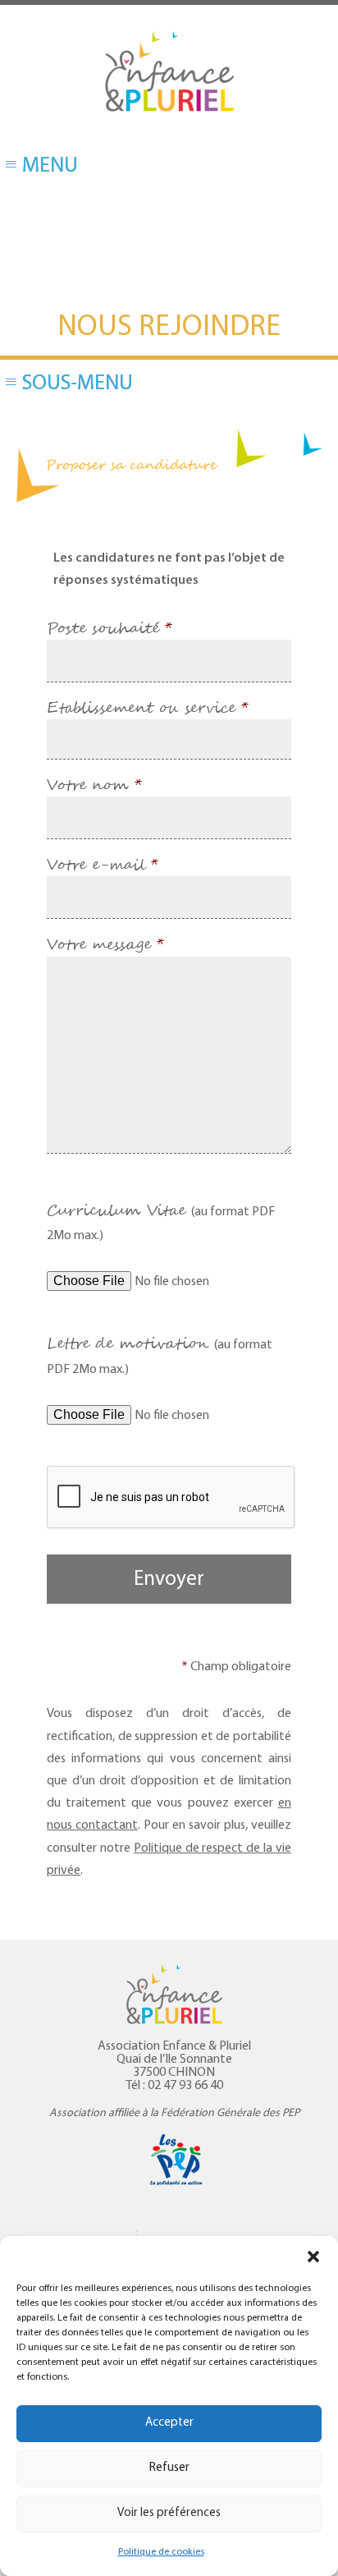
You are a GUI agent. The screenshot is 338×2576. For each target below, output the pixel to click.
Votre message (105, 945)
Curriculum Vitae (161, 1221)
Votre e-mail (103, 866)
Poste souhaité (110, 629)
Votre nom (94, 786)
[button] (313, 2257)
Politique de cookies (161, 2552)
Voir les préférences (169, 2513)
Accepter (169, 2423)
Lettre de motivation (160, 1354)
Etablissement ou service (148, 709)
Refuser (169, 2468)
